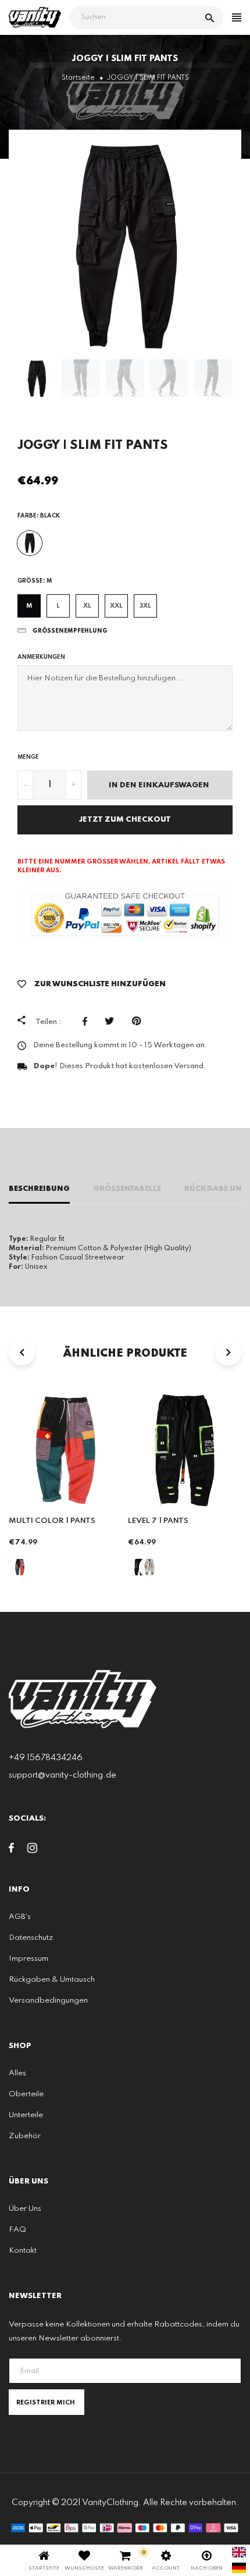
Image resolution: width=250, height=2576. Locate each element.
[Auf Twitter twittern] (112, 1021)
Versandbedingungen (48, 2001)
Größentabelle (127, 1189)
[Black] (30, 543)
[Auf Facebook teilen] (88, 1021)
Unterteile (26, 2115)
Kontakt (23, 2251)
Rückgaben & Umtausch (52, 1980)
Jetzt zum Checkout (125, 820)
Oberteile (26, 2094)
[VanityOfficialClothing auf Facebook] (11, 1850)
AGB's (20, 1917)
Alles (17, 2073)
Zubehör (25, 2136)
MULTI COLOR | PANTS (52, 1521)
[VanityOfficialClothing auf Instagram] (32, 1850)
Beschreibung (39, 1189)
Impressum (28, 1959)
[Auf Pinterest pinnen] (139, 1021)
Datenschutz (31, 1938)
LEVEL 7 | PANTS (158, 1521)
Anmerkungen (41, 657)
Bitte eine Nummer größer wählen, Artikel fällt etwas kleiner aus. (121, 866)
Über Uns (25, 2209)
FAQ (17, 2230)
